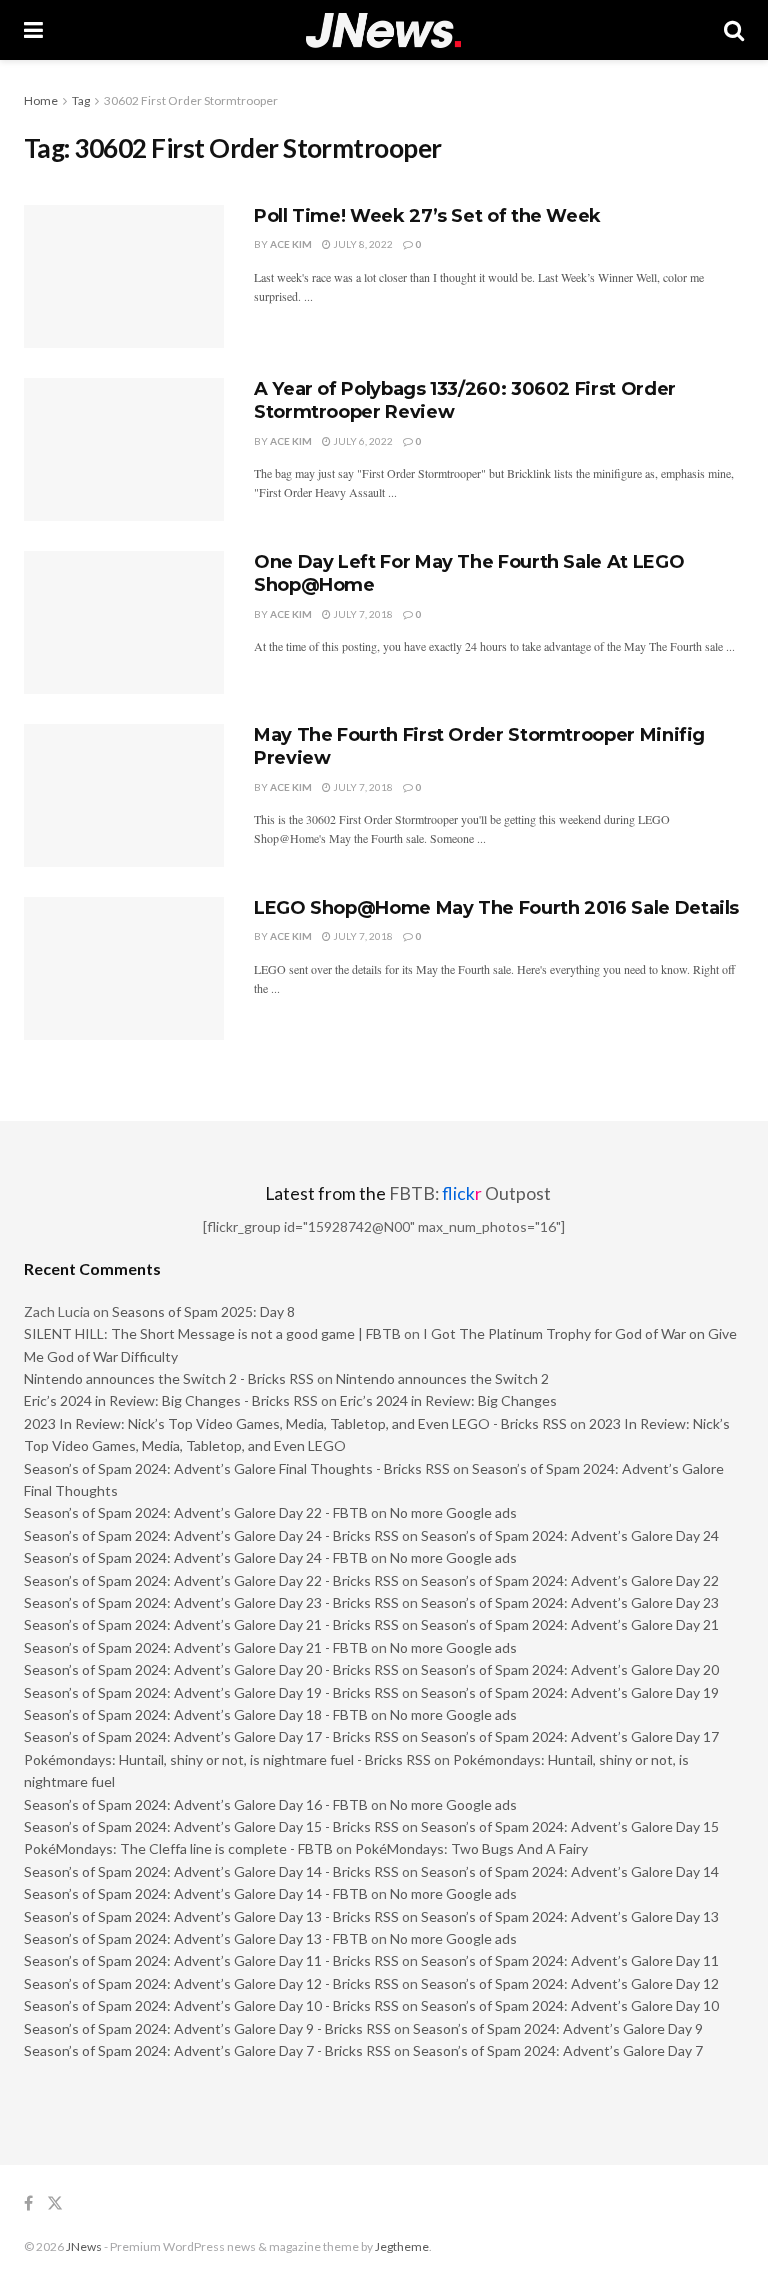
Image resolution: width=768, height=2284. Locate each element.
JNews (84, 2246)
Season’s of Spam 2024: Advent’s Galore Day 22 (570, 1580)
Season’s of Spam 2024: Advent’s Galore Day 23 (570, 1602)
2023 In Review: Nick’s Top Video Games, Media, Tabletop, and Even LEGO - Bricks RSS (295, 1423)
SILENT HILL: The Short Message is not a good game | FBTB (212, 1333)
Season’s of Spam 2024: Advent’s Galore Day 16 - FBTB (196, 1804)
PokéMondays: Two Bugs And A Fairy (471, 1848)
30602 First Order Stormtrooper (191, 100)
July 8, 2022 (362, 244)
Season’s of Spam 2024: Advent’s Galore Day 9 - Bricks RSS (207, 2028)
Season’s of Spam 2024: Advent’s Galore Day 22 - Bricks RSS (211, 1580)
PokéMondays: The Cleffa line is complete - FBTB (178, 1848)
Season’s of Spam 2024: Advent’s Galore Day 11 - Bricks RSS (211, 1960)
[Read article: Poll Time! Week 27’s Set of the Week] (124, 276)
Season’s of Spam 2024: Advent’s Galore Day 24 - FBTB (196, 1557)
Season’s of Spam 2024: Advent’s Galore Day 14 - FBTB (196, 1893)
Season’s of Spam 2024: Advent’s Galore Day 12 (570, 1983)
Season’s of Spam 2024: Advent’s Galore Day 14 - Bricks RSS (211, 1871)
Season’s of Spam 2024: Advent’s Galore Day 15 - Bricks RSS (211, 1826)
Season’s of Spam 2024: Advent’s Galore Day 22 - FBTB (196, 1512)
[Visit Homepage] (383, 30)
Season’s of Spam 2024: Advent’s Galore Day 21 (570, 1624)
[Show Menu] (33, 30)
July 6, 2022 (362, 441)
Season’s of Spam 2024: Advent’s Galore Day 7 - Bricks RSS (207, 2050)
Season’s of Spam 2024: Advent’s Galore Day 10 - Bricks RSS (211, 2005)
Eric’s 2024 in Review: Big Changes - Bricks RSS (171, 1400)
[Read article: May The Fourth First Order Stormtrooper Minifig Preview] (124, 795)
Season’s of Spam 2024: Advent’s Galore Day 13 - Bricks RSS (211, 1916)
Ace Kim (291, 244)
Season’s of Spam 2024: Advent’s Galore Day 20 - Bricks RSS (211, 1669)
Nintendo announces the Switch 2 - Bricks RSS (169, 1378)
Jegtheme (402, 2246)
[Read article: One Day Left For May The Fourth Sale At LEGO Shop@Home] (124, 622)
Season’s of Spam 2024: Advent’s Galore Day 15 (570, 1826)
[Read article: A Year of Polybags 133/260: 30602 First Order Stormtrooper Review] (124, 449)
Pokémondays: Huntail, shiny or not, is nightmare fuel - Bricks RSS (227, 1759)
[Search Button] (734, 30)
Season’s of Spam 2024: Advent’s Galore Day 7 (558, 2050)
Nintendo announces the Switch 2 (442, 1378)
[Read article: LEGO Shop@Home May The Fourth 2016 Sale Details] (124, 968)
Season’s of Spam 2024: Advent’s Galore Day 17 (570, 1736)
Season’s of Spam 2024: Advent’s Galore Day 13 (570, 1916)
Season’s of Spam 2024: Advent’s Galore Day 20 (570, 1669)
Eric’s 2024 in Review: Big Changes (448, 1400)
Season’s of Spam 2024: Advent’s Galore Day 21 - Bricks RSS (211, 1624)
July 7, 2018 (362, 614)
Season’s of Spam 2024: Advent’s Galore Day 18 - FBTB (196, 1714)
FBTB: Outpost (470, 1193)
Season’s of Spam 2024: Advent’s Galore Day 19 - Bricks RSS (211, 1692)
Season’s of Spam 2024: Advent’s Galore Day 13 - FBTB (196, 1938)
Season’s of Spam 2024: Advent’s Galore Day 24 (570, 1535)
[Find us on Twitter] (55, 2203)
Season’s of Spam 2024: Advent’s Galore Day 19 (570, 1692)
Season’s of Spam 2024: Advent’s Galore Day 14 (570, 1871)
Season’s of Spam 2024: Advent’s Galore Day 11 (570, 1960)
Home (41, 100)
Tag (81, 100)
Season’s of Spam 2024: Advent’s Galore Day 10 (570, 2005)
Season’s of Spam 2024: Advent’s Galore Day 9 (558, 2028)
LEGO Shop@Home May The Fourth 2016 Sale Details (496, 908)
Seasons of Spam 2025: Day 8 (203, 1311)
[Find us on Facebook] (28, 2203)
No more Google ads (453, 1512)
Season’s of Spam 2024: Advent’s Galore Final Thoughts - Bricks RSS (237, 1468)
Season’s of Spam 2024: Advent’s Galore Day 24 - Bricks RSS (211, 1535)
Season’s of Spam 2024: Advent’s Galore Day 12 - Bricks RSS (211, 1983)
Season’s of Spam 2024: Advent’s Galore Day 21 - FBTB (196, 1647)
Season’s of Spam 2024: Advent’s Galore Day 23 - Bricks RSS (211, 1602)
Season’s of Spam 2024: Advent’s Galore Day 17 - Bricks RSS (211, 1736)
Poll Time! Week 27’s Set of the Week (427, 216)
